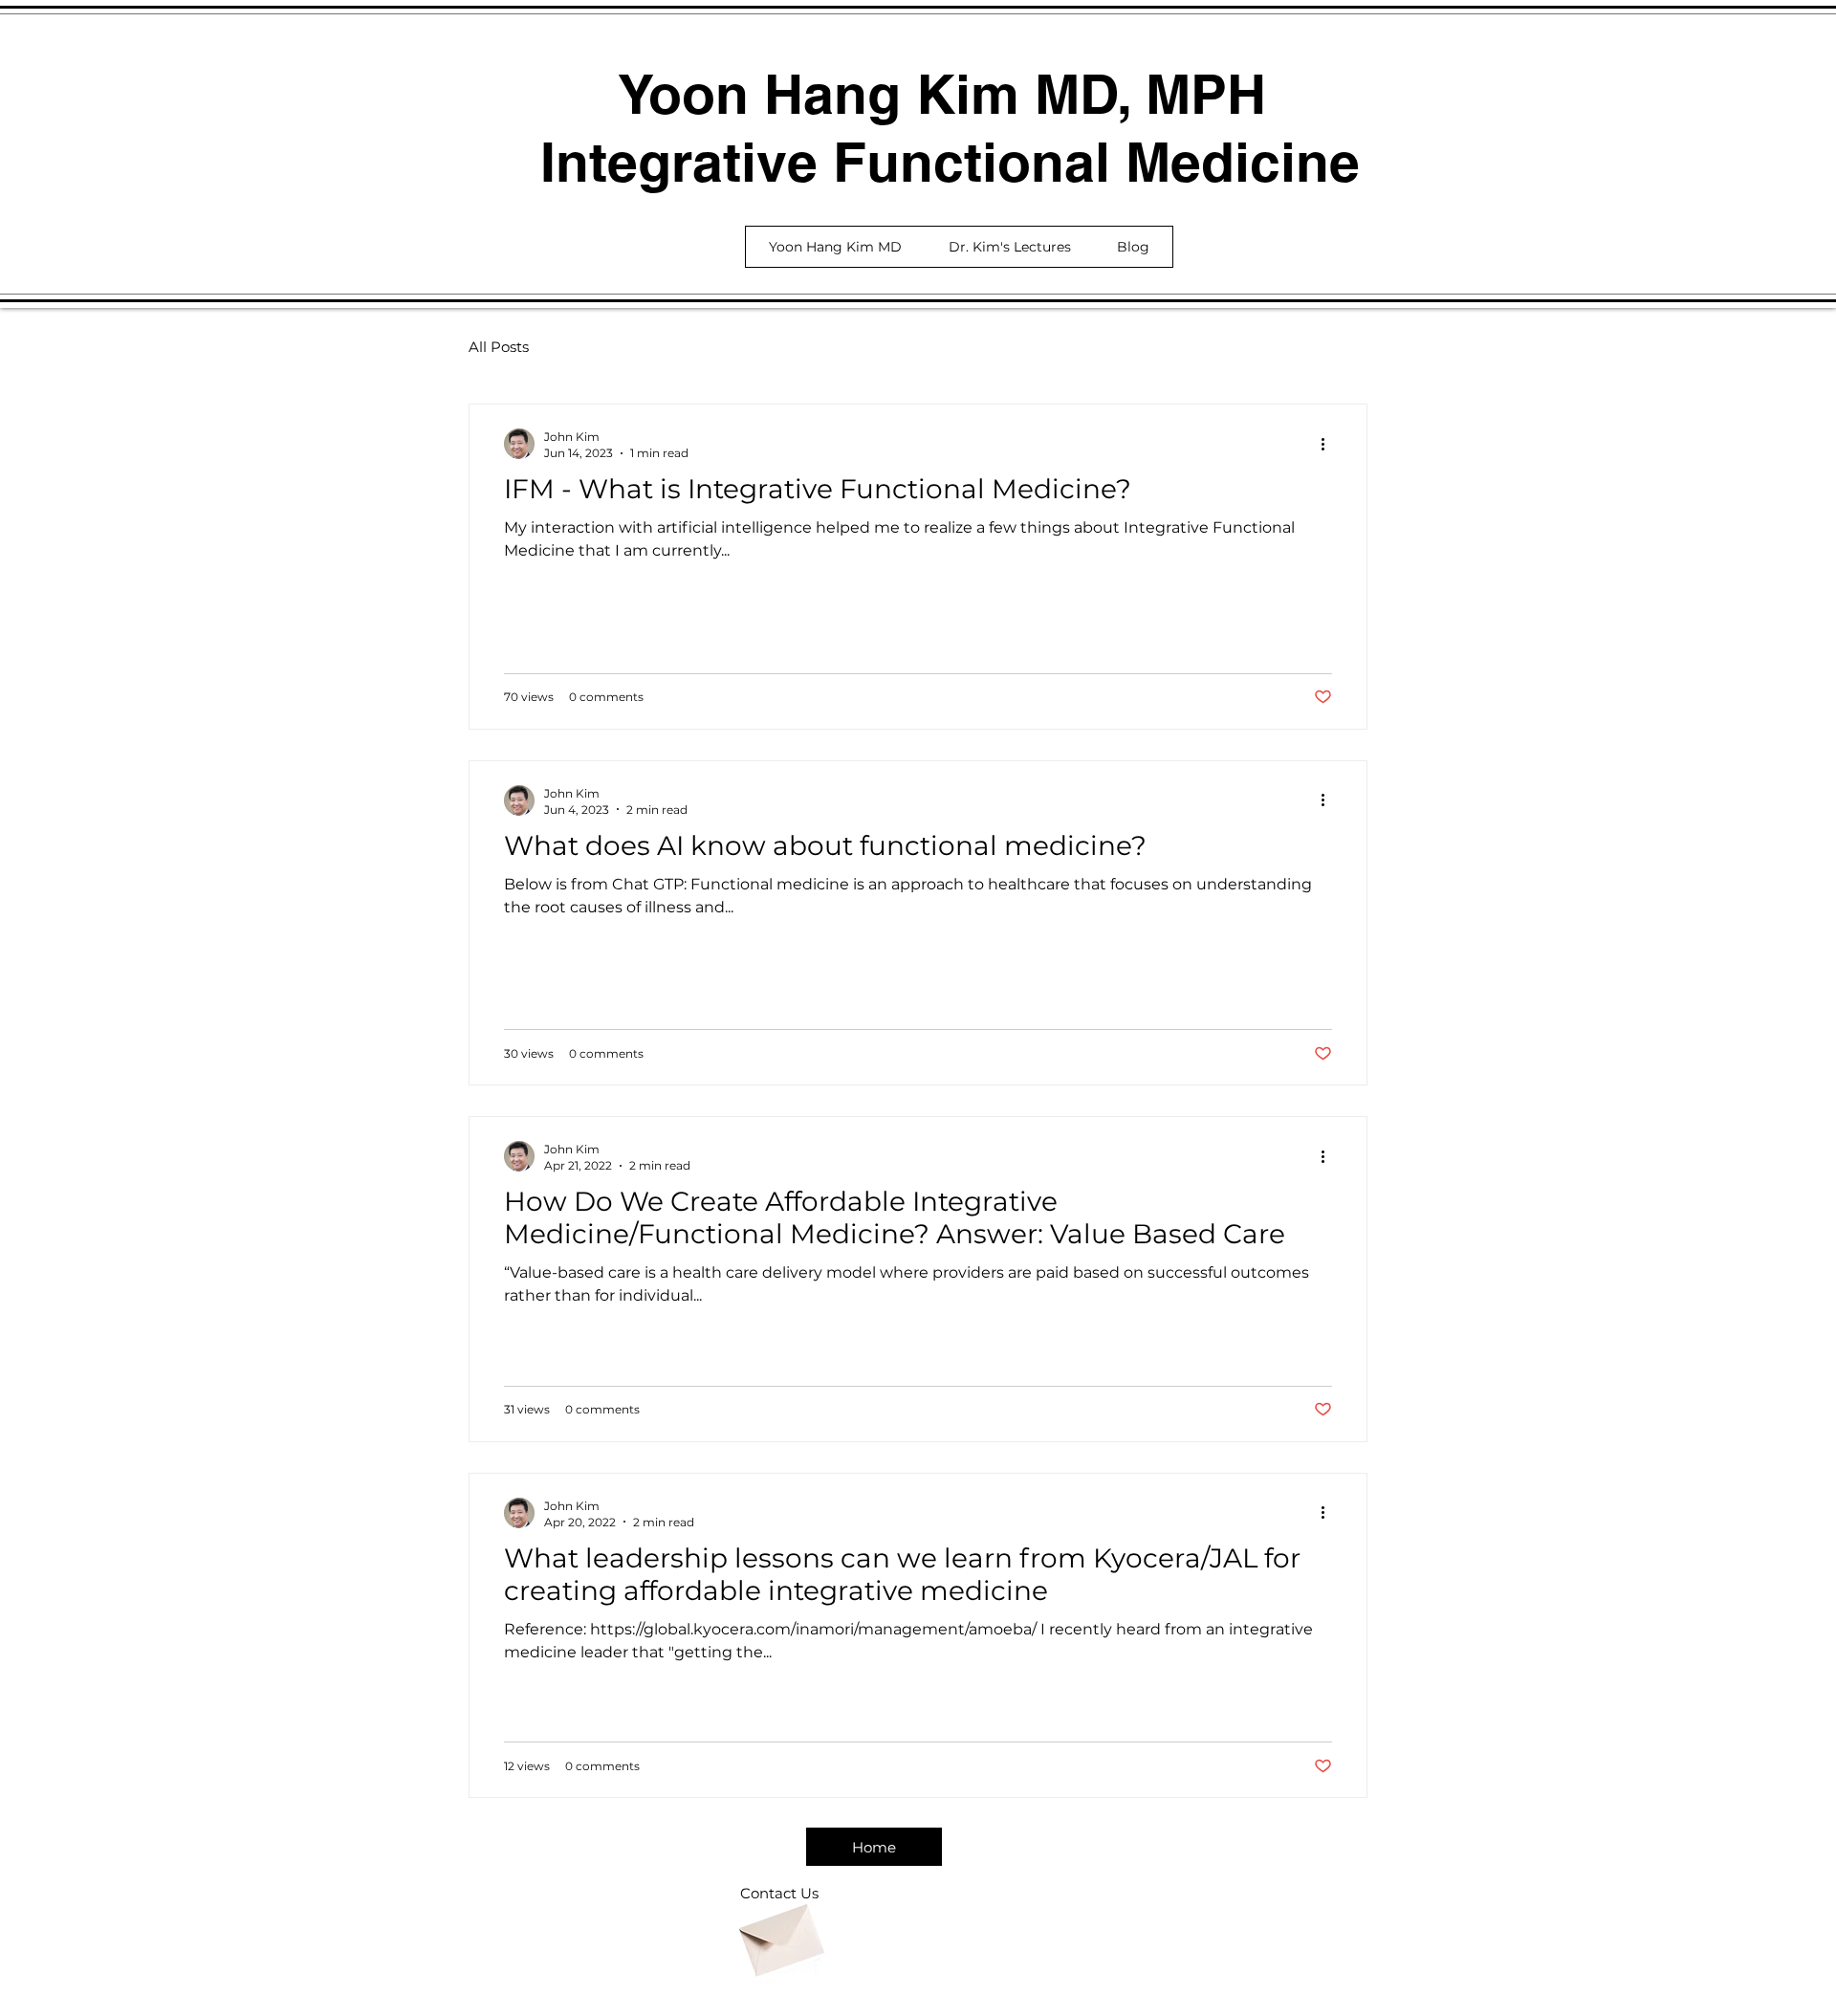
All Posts (499, 347)
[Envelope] (779, 1933)
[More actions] (1329, 444)
